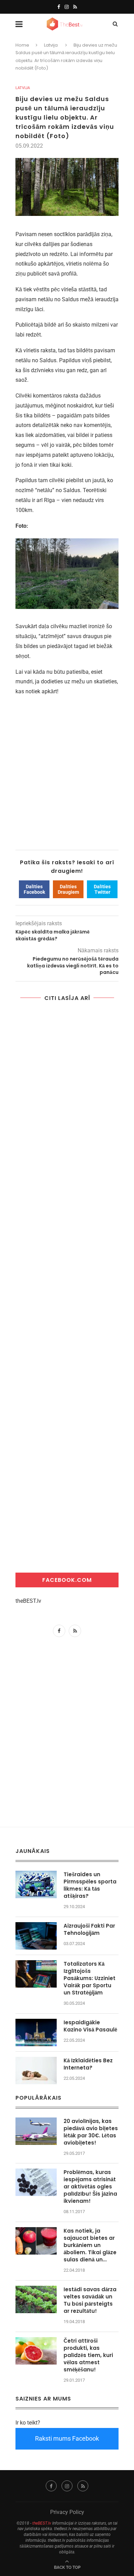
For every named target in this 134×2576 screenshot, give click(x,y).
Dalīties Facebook (34, 889)
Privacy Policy (67, 2512)
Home (22, 45)
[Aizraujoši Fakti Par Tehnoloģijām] (36, 1936)
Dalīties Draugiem (68, 889)
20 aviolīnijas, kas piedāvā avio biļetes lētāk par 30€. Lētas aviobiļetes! (91, 2132)
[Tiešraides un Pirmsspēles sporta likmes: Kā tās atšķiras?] (36, 1884)
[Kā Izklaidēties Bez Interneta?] (36, 2071)
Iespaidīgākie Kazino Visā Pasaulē (90, 2026)
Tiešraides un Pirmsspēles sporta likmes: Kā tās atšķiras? (90, 1885)
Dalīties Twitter (102, 889)
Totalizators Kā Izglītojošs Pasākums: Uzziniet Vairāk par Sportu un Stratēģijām (90, 1978)
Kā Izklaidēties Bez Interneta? (88, 2064)
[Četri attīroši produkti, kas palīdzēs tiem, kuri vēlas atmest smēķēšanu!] (36, 2351)
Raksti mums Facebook (67, 2438)
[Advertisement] (67, 768)
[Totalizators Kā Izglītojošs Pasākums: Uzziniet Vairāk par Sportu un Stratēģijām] (36, 1974)
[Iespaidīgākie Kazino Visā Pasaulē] (36, 2032)
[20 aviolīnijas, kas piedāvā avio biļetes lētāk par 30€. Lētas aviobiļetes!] (36, 2131)
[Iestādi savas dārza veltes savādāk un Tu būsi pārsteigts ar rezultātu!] (36, 2299)
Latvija (51, 45)
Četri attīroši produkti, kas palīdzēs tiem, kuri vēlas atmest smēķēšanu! (88, 2355)
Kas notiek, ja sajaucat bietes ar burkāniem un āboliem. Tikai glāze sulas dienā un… (90, 2245)
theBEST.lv (28, 1601)
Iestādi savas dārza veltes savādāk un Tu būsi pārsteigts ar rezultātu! (90, 2300)
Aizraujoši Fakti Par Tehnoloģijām (89, 1929)
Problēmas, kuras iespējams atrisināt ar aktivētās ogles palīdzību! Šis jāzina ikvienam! (90, 2187)
